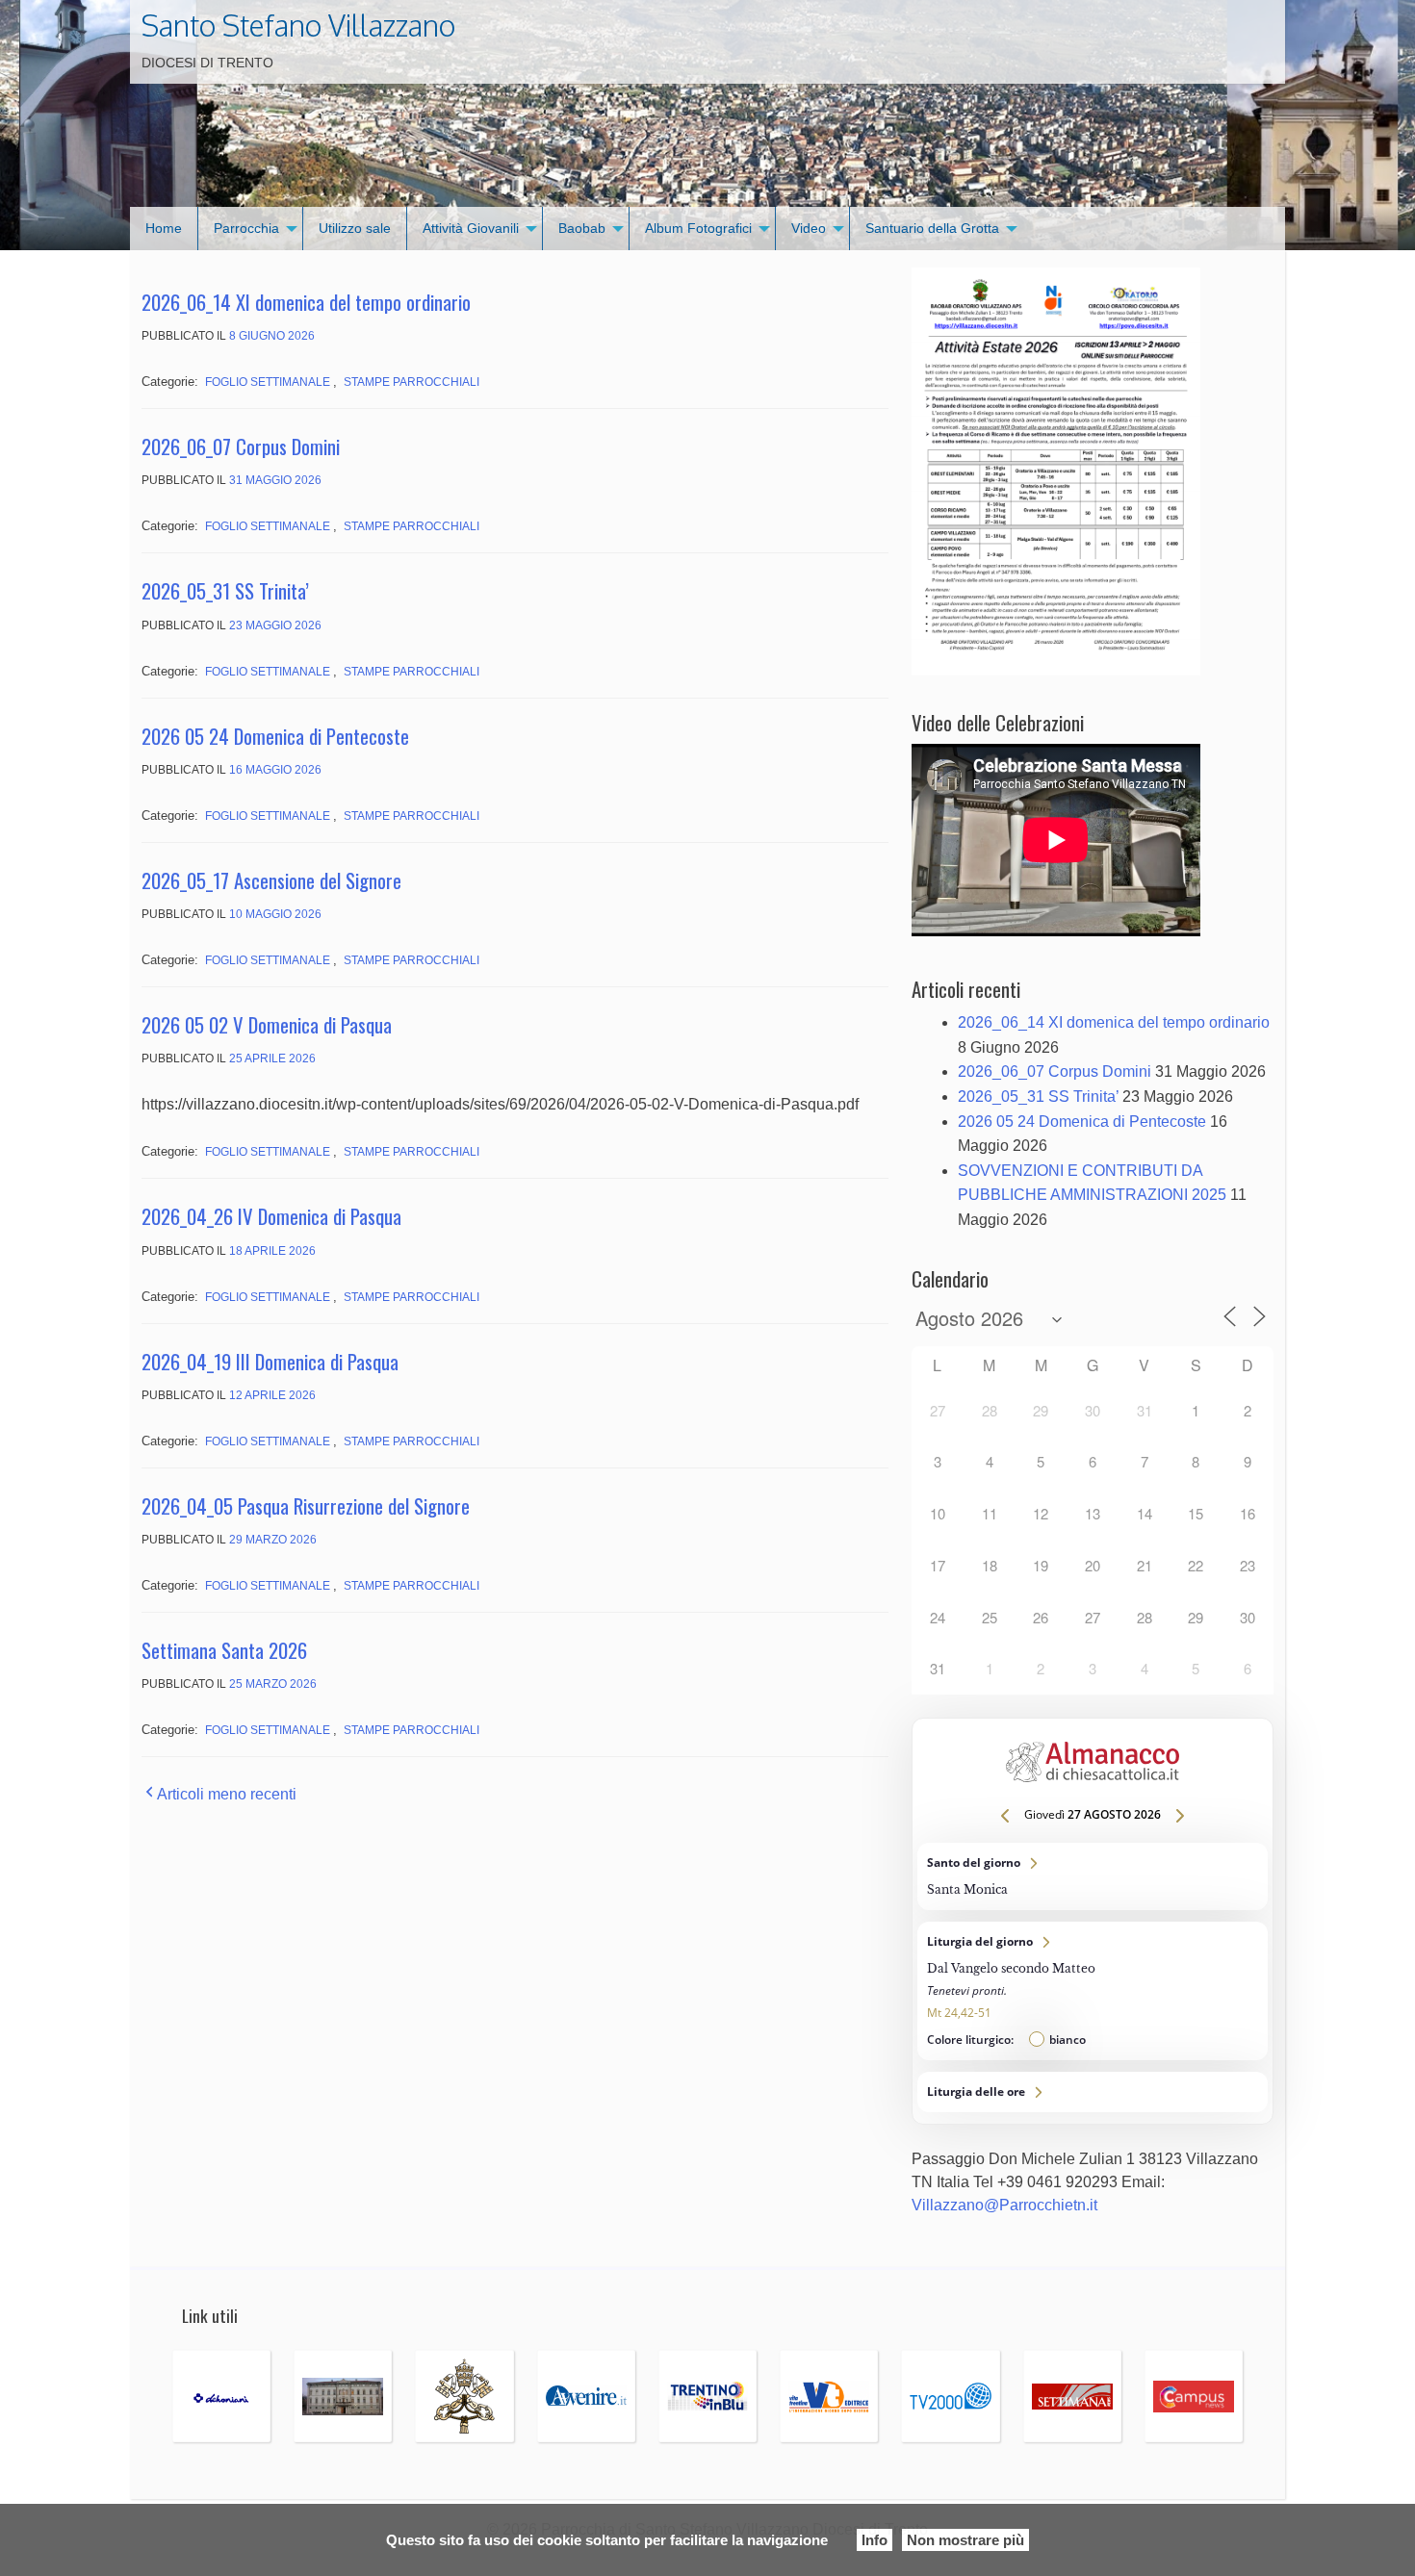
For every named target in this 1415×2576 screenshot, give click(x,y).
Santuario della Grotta (932, 229)
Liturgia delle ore (1093, 2092)
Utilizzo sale (355, 229)
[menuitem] (164, 229)
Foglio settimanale (268, 382)
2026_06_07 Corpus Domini (241, 446)
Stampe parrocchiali (412, 382)
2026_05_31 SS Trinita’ (225, 590)
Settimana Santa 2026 (224, 1650)
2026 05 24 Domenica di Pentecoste (275, 736)
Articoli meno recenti (227, 1794)
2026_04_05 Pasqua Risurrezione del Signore (306, 1505)
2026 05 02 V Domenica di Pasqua (267, 1024)
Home (164, 229)
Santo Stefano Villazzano (298, 25)
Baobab (582, 229)
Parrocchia (246, 229)
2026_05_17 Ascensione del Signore (271, 880)
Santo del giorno (1093, 1876)
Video (809, 229)
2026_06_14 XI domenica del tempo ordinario (306, 302)
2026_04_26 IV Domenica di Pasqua (271, 1216)
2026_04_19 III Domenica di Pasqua (270, 1361)
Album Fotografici (698, 229)
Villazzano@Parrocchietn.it (1004, 2205)
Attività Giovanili (471, 229)
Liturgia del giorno (1093, 1991)
